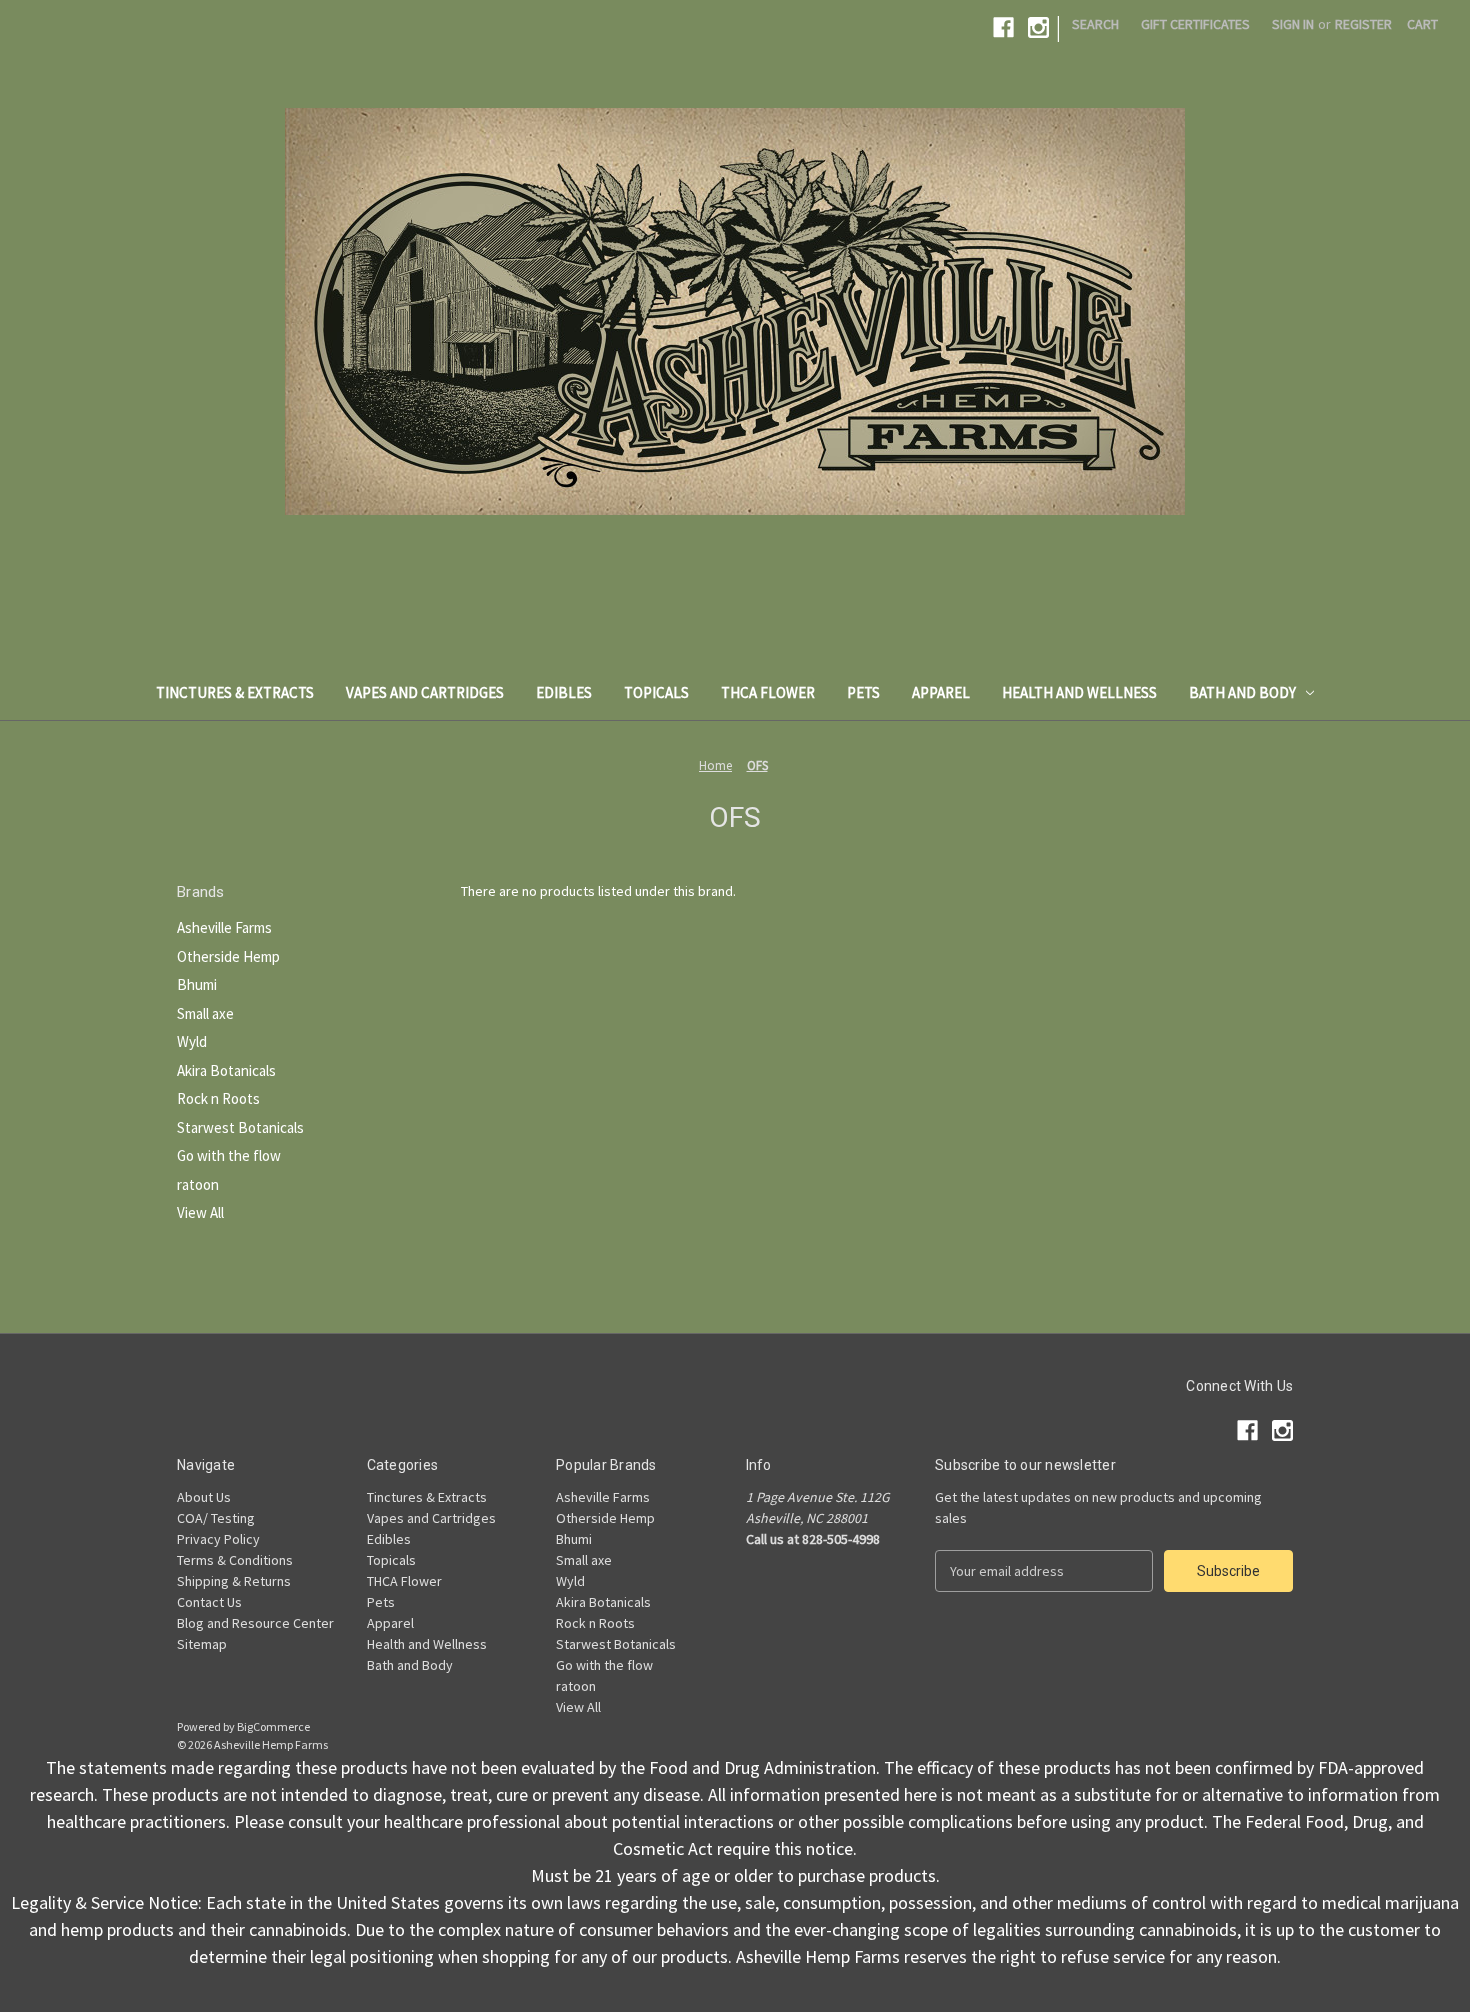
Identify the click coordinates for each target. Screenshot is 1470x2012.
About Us (204, 1497)
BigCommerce (273, 1726)
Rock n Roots (218, 1098)
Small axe (205, 1013)
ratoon (198, 1184)
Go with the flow (229, 1155)
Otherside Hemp (228, 956)
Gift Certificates (1195, 24)
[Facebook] (1003, 27)
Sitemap (202, 1644)
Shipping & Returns (234, 1581)
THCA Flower (768, 692)
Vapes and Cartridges (425, 692)
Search (1095, 24)
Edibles (564, 692)
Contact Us (209, 1602)
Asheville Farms (224, 927)
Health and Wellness (1079, 692)
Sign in (1293, 24)
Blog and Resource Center (255, 1623)
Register (1363, 24)
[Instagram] (1038, 27)
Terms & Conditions (235, 1560)
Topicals (656, 692)
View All (200, 1212)
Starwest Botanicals (240, 1127)
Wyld (192, 1041)
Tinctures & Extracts (235, 692)
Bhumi (197, 984)
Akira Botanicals (226, 1070)
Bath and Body (1242, 692)
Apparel (941, 692)
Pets (863, 692)
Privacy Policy (218, 1539)
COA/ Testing (216, 1518)
